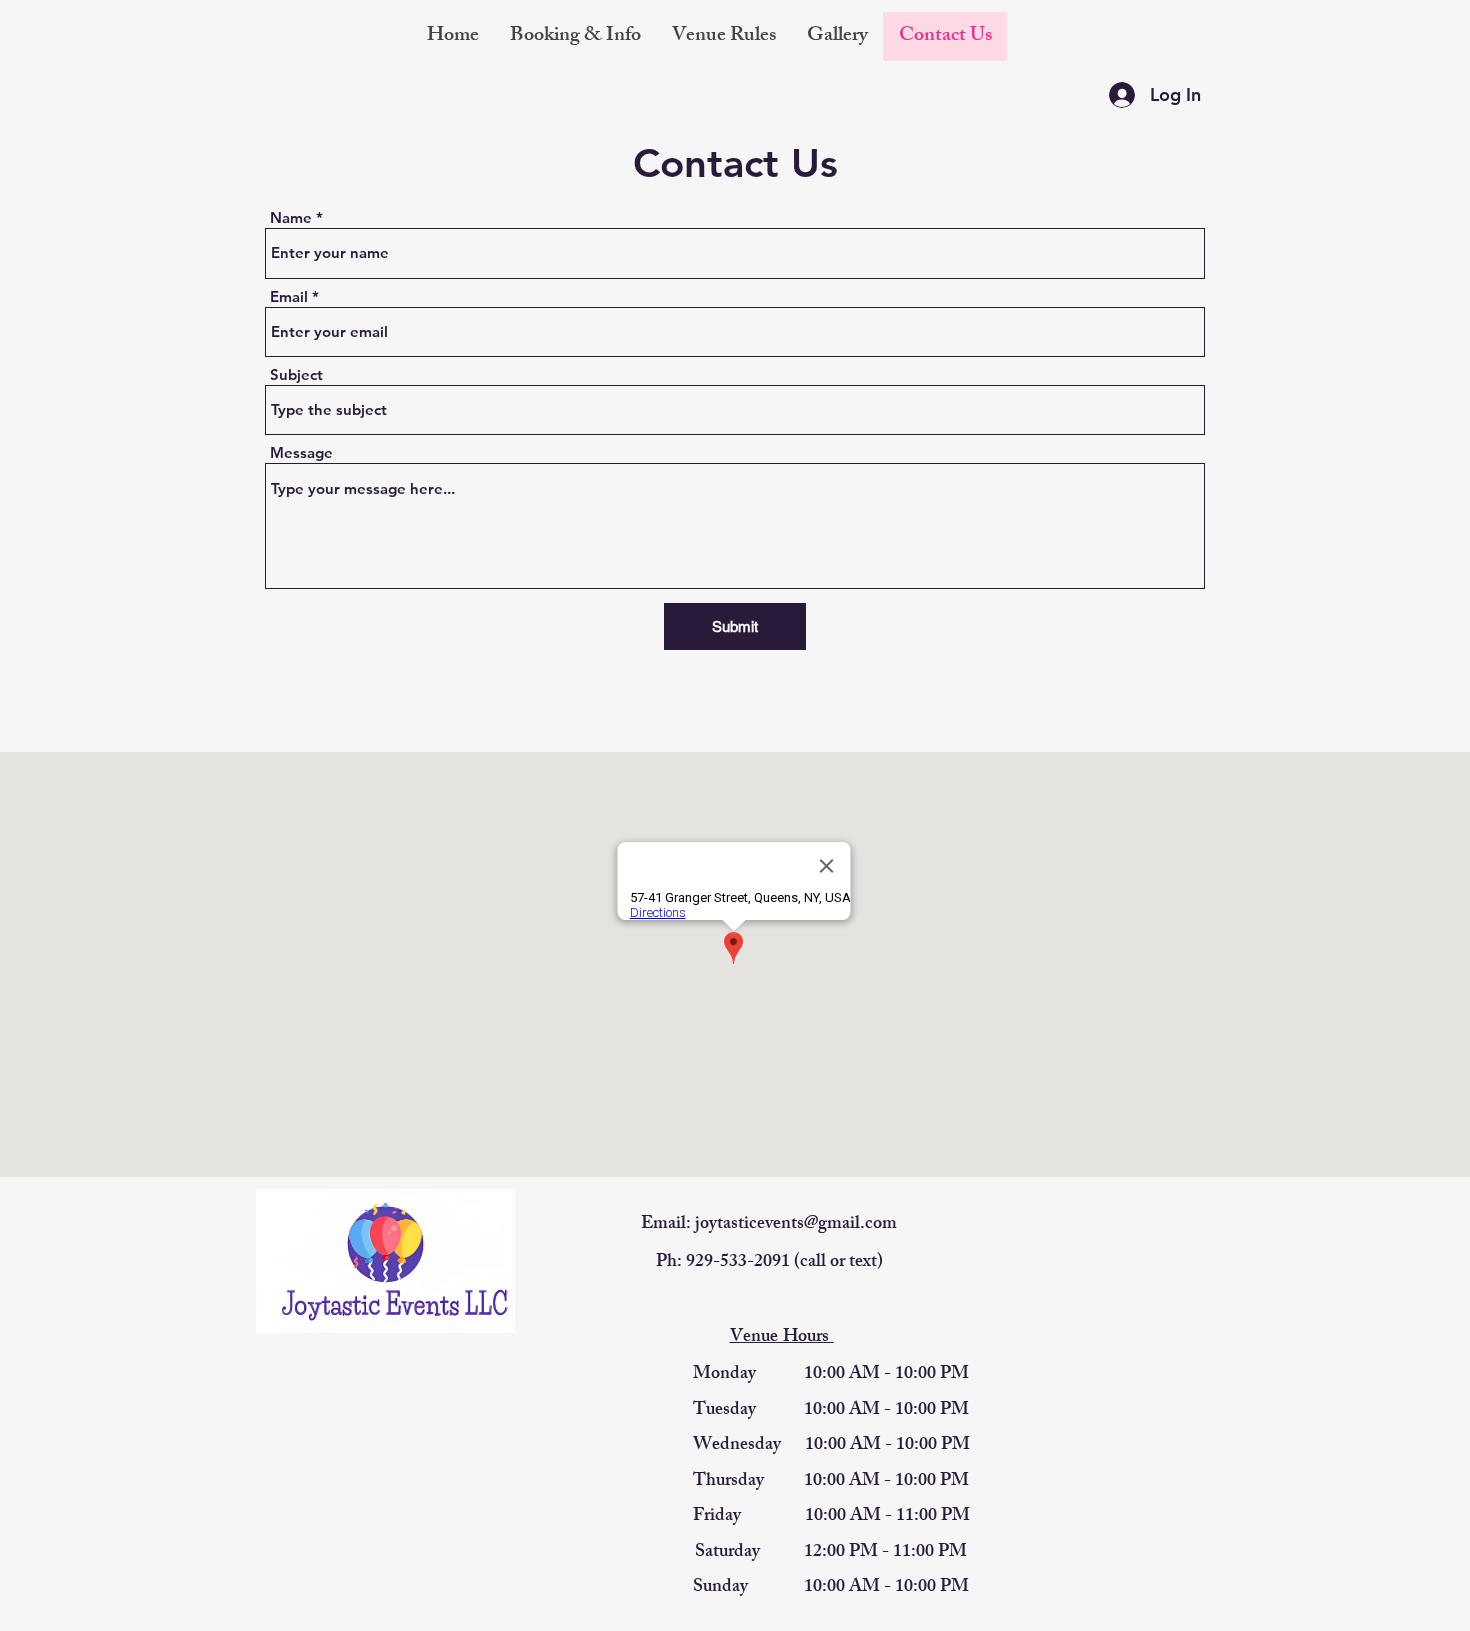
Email (289, 296)
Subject (296, 374)
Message (301, 452)
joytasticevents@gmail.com (796, 1225)
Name (291, 217)
